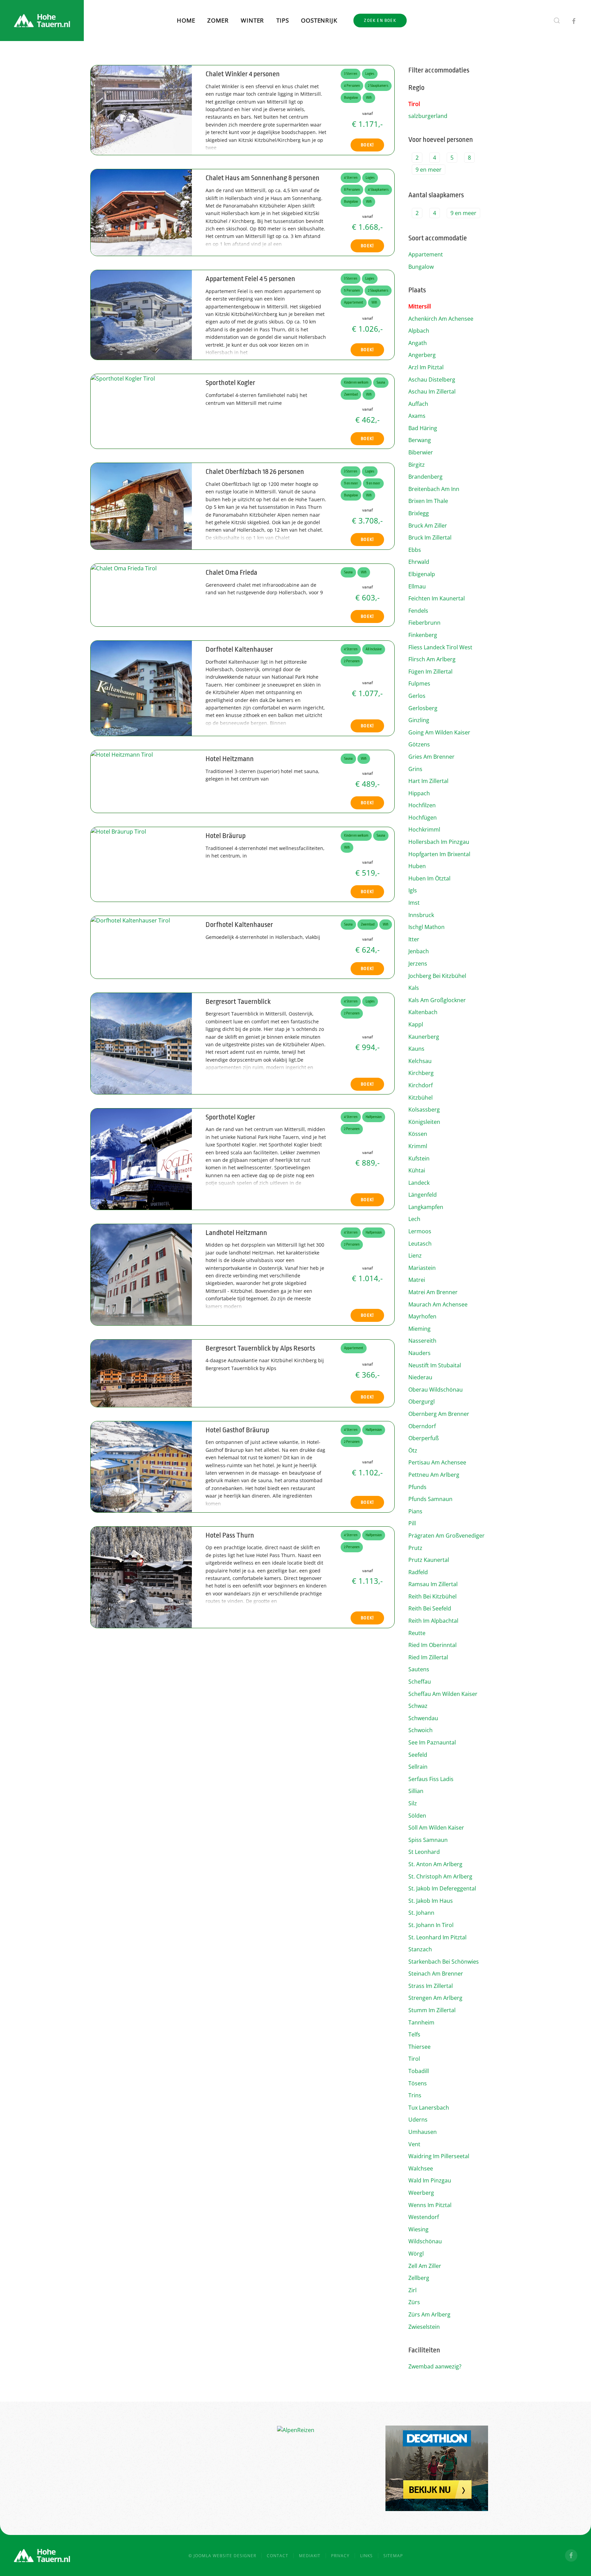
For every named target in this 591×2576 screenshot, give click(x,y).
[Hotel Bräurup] (118, 831)
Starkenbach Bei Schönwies (444, 1962)
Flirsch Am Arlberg (432, 659)
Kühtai (417, 1170)
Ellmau (417, 586)
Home (186, 20)
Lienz (415, 1256)
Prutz (415, 1548)
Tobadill (419, 2071)
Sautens (419, 1669)
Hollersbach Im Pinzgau (439, 842)
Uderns (418, 2120)
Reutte (417, 1633)
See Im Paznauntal (432, 1742)
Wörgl (416, 2254)
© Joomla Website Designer (222, 2556)
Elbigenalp (422, 574)
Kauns (416, 1049)
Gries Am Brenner (431, 757)
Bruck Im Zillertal (430, 537)
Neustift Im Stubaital (435, 1365)
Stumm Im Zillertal (432, 2010)
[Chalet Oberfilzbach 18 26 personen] (141, 506)
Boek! (367, 145)
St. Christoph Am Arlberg (440, 1876)
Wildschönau (425, 2241)
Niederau (420, 1377)
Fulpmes (419, 683)
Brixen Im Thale (428, 501)
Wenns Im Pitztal (430, 2205)
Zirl (412, 2290)
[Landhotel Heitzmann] (141, 1274)
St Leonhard (424, 1852)
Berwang (420, 440)
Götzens (419, 744)
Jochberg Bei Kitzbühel (437, 976)
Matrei (417, 1280)
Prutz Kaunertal (429, 1560)
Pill (412, 1523)
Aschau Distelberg (432, 380)
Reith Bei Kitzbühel (432, 1596)
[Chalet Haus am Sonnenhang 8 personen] (141, 212)
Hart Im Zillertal (428, 781)
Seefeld (418, 1755)
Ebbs (415, 550)
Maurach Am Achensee (438, 1304)
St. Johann (421, 1913)
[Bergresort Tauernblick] (141, 1043)
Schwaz (418, 1706)
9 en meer (429, 170)
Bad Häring (423, 428)
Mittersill (420, 306)
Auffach (418, 404)
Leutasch (420, 1244)
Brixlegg (419, 513)
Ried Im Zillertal (428, 1657)
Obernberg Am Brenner (439, 1414)
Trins (415, 2095)
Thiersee (419, 2047)
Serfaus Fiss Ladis (431, 1779)
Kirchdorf (421, 1085)
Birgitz (417, 465)
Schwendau (423, 1718)
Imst (414, 903)
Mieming (419, 1329)
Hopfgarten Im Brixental (439, 854)
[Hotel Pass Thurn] (141, 1577)
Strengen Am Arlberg (435, 1998)
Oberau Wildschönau (436, 1390)
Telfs (414, 2034)
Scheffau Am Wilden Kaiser (443, 1694)
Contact (278, 2556)
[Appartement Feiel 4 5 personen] (141, 315)
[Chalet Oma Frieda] (124, 568)
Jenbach (419, 951)
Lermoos (420, 1231)
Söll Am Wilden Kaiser (436, 1828)
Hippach (419, 793)
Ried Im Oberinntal (432, 1645)
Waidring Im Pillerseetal (439, 2156)
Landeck (419, 1183)
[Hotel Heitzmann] (122, 754)
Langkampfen (426, 1207)
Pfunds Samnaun (430, 1499)
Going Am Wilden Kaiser (439, 732)
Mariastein (422, 1268)
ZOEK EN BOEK (380, 20)
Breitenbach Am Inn (434, 489)
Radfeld (418, 1572)
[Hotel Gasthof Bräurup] (141, 1466)
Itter (414, 939)
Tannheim (421, 2022)
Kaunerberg (424, 1037)
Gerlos (417, 696)
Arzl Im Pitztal (426, 367)
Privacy (340, 2556)
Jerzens (418, 964)
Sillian (416, 1791)
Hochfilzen (422, 805)
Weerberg (421, 2193)
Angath (418, 343)
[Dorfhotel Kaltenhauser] (141, 688)
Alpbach (419, 331)
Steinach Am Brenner (436, 1974)
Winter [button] (252, 20)
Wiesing (418, 2229)
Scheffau (420, 1682)
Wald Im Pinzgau (430, 2180)
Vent (414, 2144)
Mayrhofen (422, 1316)
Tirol (414, 104)
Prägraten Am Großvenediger (446, 1536)
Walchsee (421, 2168)
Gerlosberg (423, 708)
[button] (557, 21)
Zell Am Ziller (425, 2266)
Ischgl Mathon (426, 927)
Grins (415, 769)
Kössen (418, 1134)
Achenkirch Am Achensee (441, 319)
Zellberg (419, 2278)
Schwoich (421, 1730)
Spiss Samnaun (428, 1840)
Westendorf (424, 2217)
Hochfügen (423, 818)
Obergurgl (422, 1402)
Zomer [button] (218, 20)
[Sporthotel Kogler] (123, 378)
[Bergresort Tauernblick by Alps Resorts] (141, 1372)
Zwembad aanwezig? (435, 2366)
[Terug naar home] (42, 21)
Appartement (426, 254)
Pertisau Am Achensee (437, 1462)
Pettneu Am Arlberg (434, 1475)
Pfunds (417, 1487)
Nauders (419, 1353)
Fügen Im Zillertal (430, 672)
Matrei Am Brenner (433, 1292)
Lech (414, 1219)
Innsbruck (421, 915)
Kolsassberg (424, 1110)
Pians (415, 1511)
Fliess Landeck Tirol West (440, 647)
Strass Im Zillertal (431, 1986)
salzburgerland (428, 116)
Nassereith (422, 1341)
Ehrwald (419, 562)
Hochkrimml (424, 829)
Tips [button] (283, 20)
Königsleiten (424, 1122)
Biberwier (421, 452)
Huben (417, 866)
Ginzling (419, 720)
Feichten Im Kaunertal (437, 598)
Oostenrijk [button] (319, 20)
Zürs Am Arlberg (429, 2314)
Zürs (414, 2302)
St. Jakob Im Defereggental (442, 1888)
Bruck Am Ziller (428, 526)
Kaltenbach (423, 1012)
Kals (414, 988)
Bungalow (421, 267)
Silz (413, 1803)
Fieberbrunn (424, 623)
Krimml (418, 1146)
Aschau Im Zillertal (432, 391)
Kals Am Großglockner (437, 1000)
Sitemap (393, 2556)
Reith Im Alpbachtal (433, 1621)
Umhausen (423, 2132)
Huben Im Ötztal (429, 878)
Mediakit (310, 2556)
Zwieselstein (424, 2327)
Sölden (417, 1816)
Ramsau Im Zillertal (433, 1584)
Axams (417, 416)
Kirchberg (421, 1073)
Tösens (418, 2083)
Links (366, 2556)
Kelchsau (420, 1061)
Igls (413, 890)
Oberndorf (422, 1426)
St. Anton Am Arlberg (435, 1864)
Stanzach (420, 1949)
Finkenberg (423, 635)
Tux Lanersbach (429, 2108)
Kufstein (419, 1158)
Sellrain (418, 1767)
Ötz (413, 1450)
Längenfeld (423, 1195)
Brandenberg (425, 477)
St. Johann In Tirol (431, 1925)
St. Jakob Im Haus (431, 1901)
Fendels (418, 611)
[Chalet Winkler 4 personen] (141, 109)
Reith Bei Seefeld (430, 1608)
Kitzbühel (421, 1098)
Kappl (416, 1024)
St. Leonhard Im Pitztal (437, 1937)
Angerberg (422, 355)
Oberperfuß (424, 1438)
